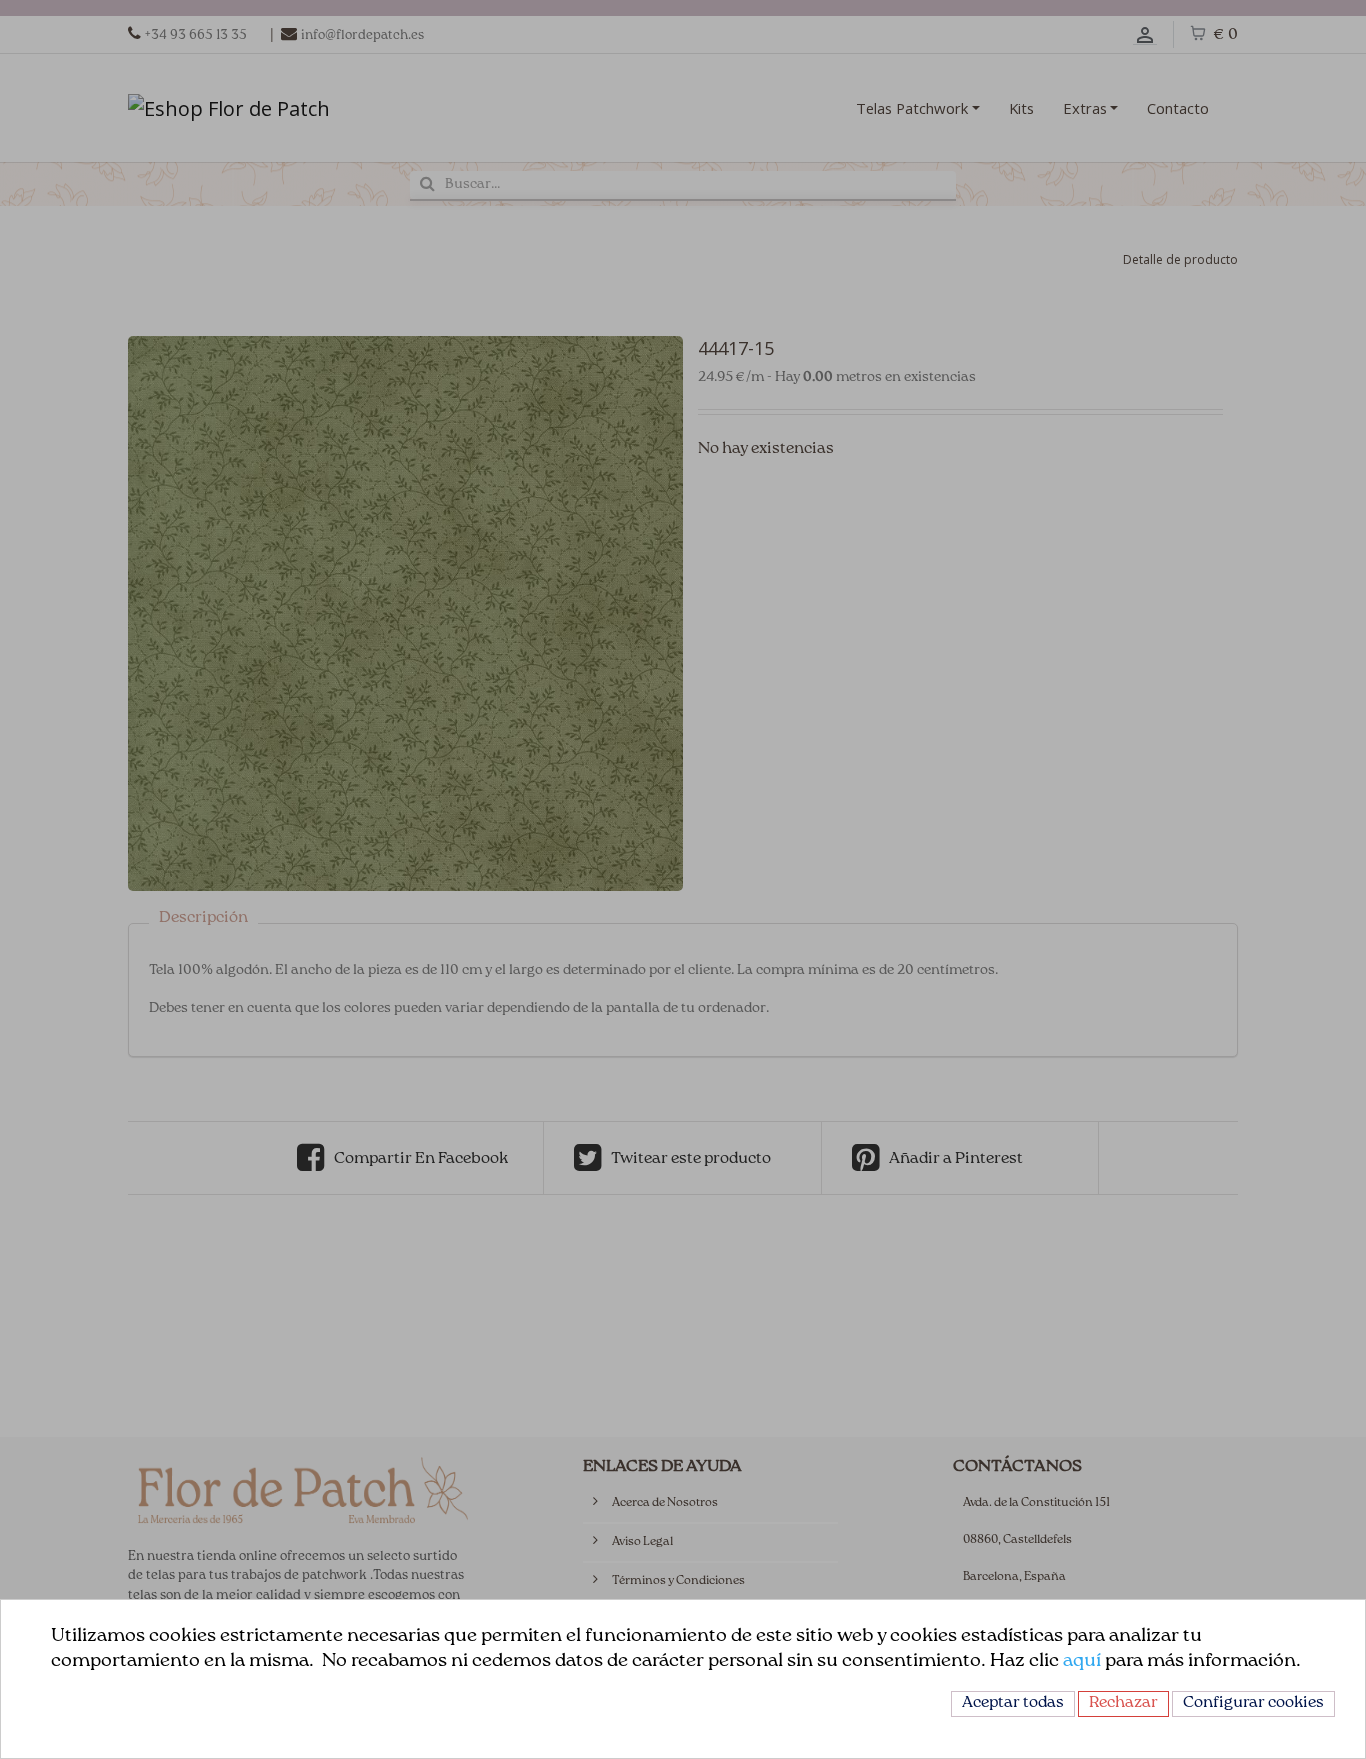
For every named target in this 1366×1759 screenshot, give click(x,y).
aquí (1082, 1661)
